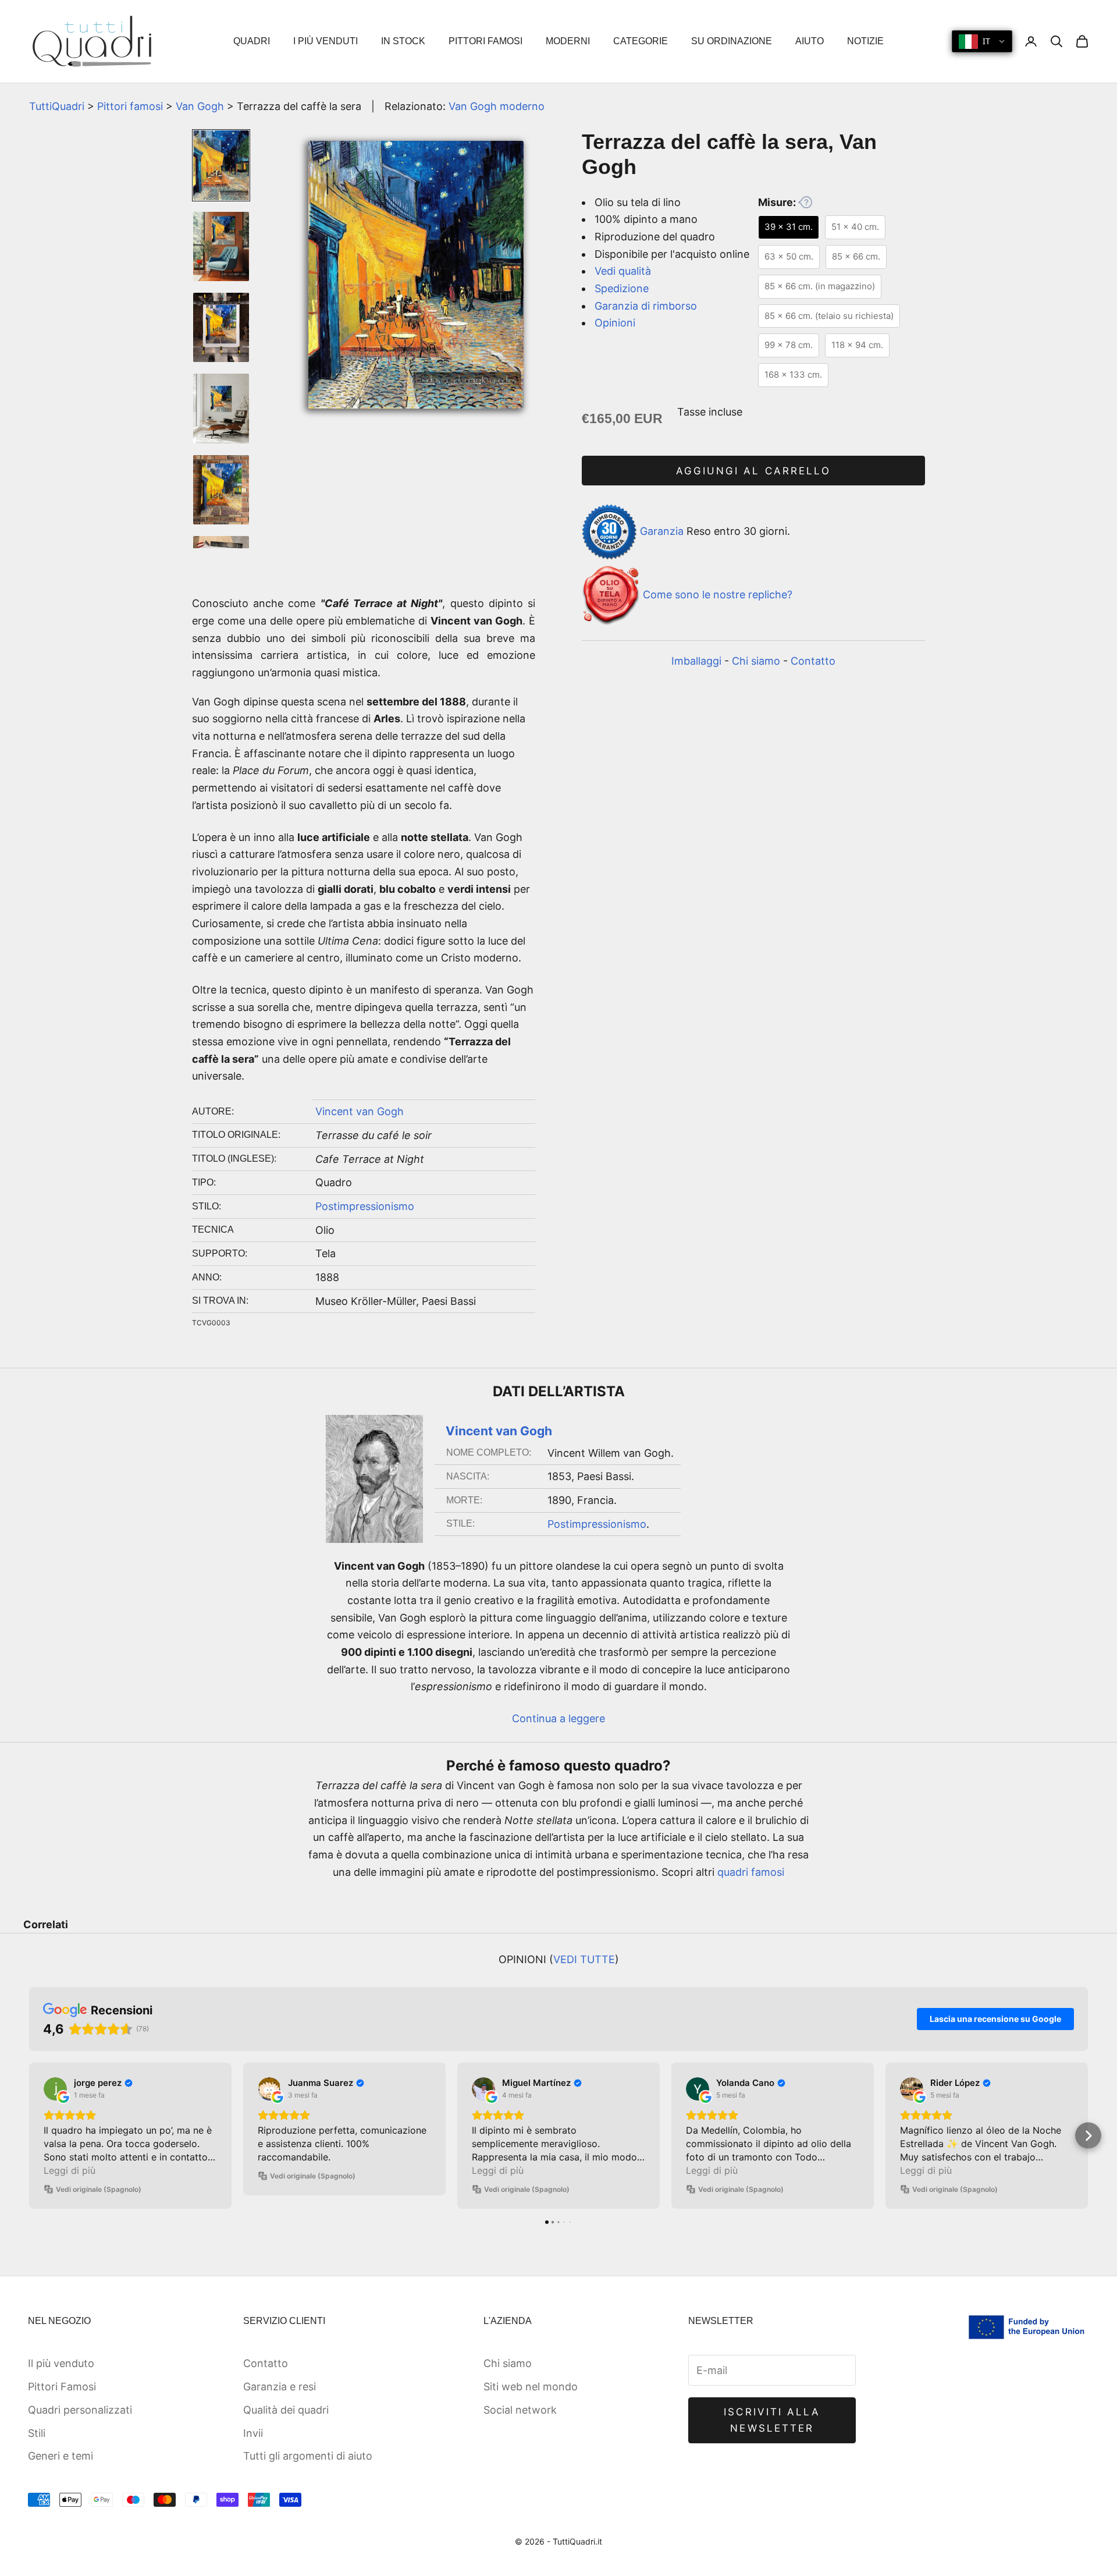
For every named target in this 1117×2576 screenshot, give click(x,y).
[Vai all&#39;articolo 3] (221, 327)
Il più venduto (61, 2363)
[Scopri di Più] (805, 202)
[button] (29, 2136)
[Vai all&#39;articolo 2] (221, 247)
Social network (520, 2410)
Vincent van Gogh (360, 1111)
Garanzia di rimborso (646, 306)
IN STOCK (403, 41)
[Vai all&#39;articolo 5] (221, 490)
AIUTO (810, 41)
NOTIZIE (865, 41)
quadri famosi (751, 1872)
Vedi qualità (623, 271)
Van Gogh (200, 106)
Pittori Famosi (62, 2387)
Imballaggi (696, 661)
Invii (253, 2433)
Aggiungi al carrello (753, 471)
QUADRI (252, 41)
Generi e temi (61, 2456)
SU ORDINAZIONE (732, 41)
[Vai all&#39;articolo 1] (221, 165)
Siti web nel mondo (531, 2387)
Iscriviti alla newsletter (772, 2420)
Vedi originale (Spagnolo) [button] (99, 2189)
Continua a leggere (558, 1718)
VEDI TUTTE (584, 1959)
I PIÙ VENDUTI (326, 41)
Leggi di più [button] (70, 2170)
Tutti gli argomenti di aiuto (308, 2456)
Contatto (813, 661)
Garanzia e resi (280, 2387)
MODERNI (568, 41)
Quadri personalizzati (80, 2410)
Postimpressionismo (365, 1206)
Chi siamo (756, 661)
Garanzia (662, 531)
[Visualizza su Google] (55, 2089)
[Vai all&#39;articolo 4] (221, 409)
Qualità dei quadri (286, 2410)
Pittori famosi (130, 106)
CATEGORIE (641, 41)
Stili (37, 2433)
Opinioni (615, 323)
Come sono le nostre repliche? (718, 595)
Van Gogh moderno (497, 106)
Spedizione (622, 288)
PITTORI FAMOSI (485, 41)
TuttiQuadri (57, 106)
